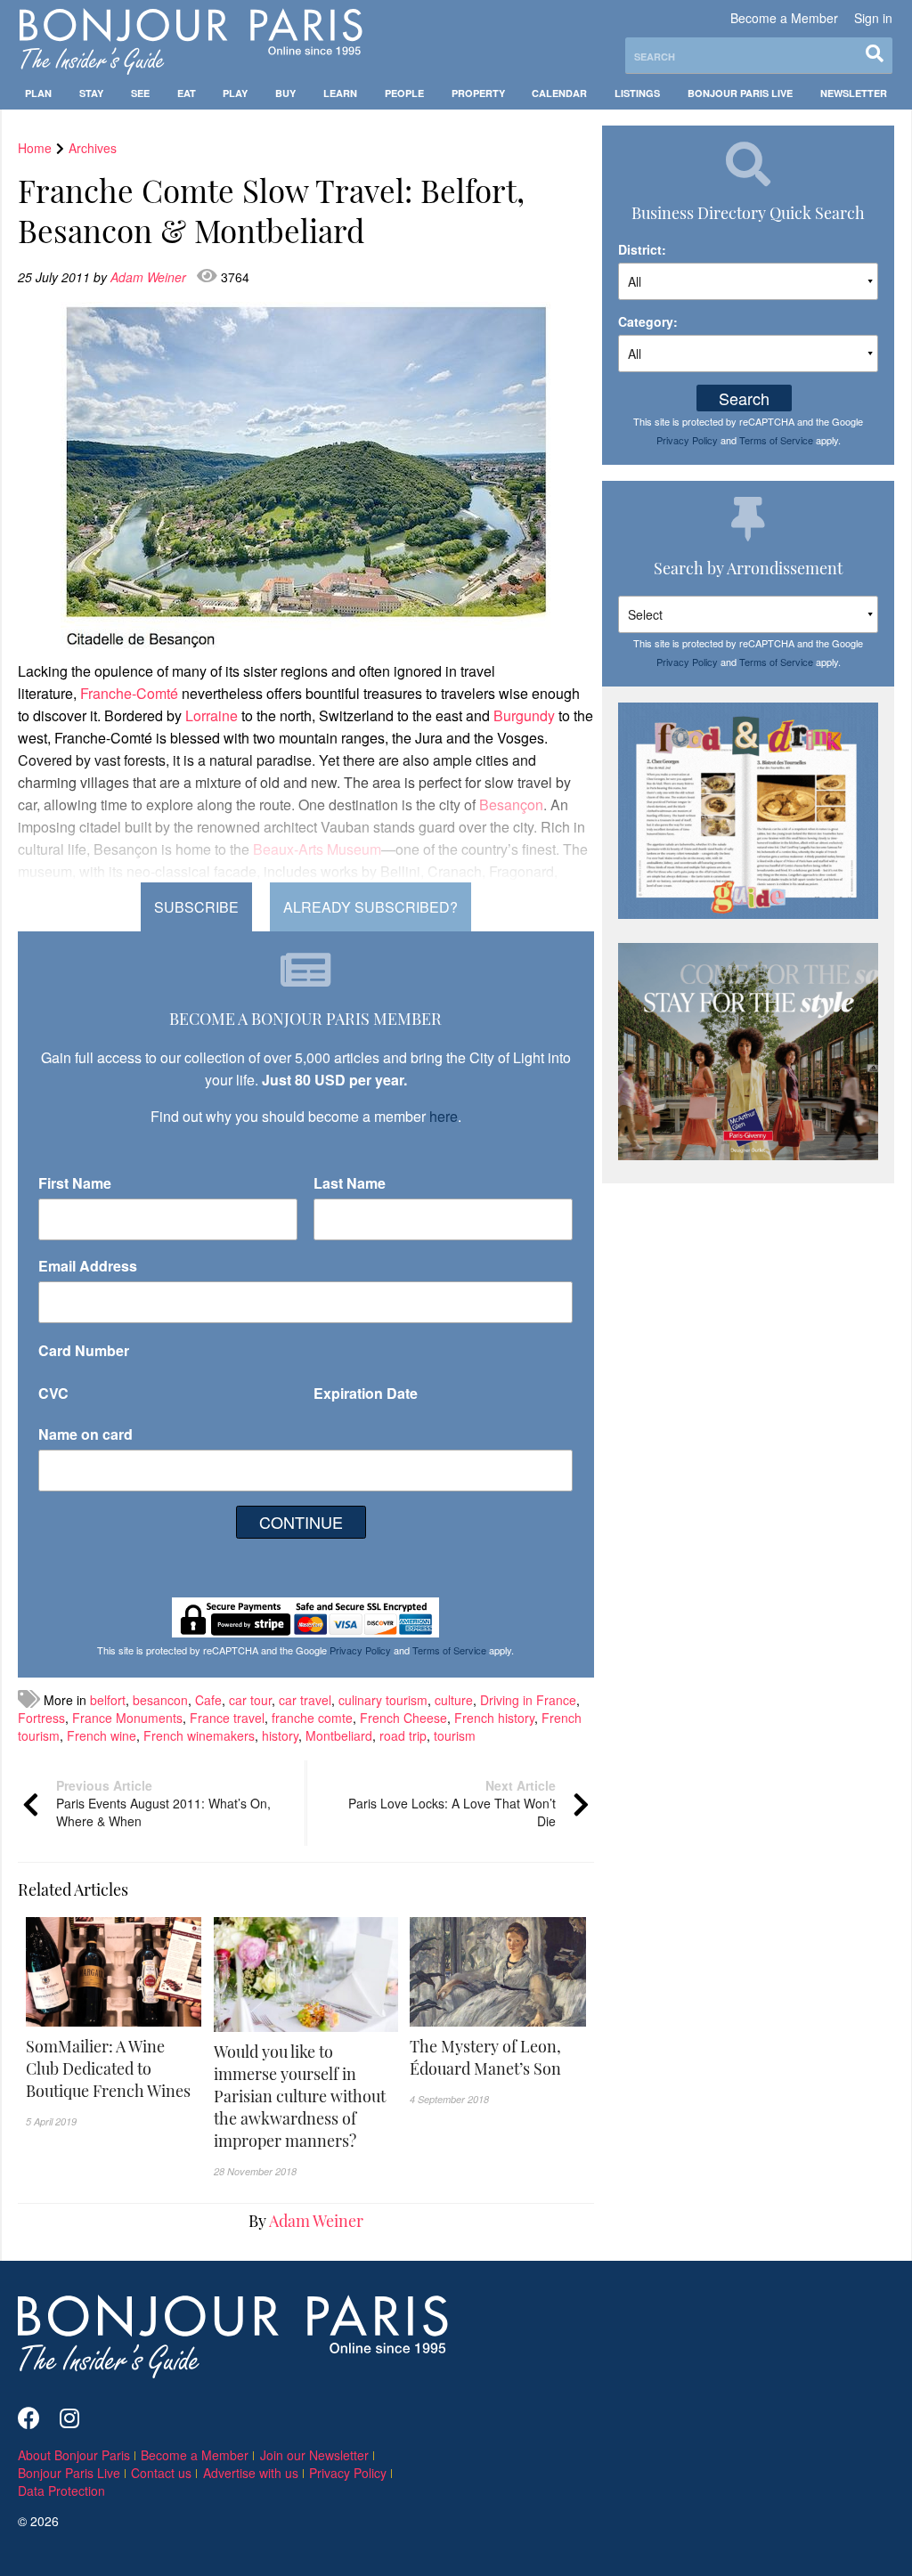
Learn (340, 93)
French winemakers (199, 1735)
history (280, 1735)
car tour (250, 1700)
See (140, 93)
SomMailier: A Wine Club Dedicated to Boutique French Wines (108, 2068)
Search (744, 398)
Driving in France (528, 1700)
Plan (38, 93)
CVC (53, 1393)
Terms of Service (449, 1650)
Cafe (208, 1700)
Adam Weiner (150, 277)
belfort (108, 1700)
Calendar (559, 93)
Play (235, 93)
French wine (102, 1735)
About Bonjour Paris (74, 2455)
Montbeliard (339, 1735)
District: (642, 249)
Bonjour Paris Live (740, 93)
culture (454, 1700)
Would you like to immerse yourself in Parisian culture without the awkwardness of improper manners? (300, 2096)
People (404, 93)
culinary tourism (383, 1700)
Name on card (85, 1434)
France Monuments (127, 1718)
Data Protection (61, 2491)
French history (494, 1718)
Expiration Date (366, 1393)
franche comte (312, 1718)
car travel (305, 1700)
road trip (403, 1735)
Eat (187, 93)
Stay (91, 93)
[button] (114, 2069)
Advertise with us (251, 2473)
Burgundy (524, 715)
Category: (648, 321)
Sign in (873, 18)
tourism (455, 1735)
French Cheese (403, 1718)
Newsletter (854, 93)
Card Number (84, 1350)
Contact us (161, 2473)
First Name (75, 1183)
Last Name (350, 1183)
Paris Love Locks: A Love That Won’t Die (452, 1803)
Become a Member (784, 18)
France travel (227, 1718)
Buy (285, 93)
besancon (160, 1700)
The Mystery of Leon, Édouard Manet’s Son (485, 2057)
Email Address (88, 1266)
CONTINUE (301, 1522)
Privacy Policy (360, 1650)
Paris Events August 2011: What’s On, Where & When (163, 1803)
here (444, 1116)
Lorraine (212, 715)
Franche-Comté (129, 693)
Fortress (41, 1718)
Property (478, 93)
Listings (637, 93)
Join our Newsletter (314, 2455)
